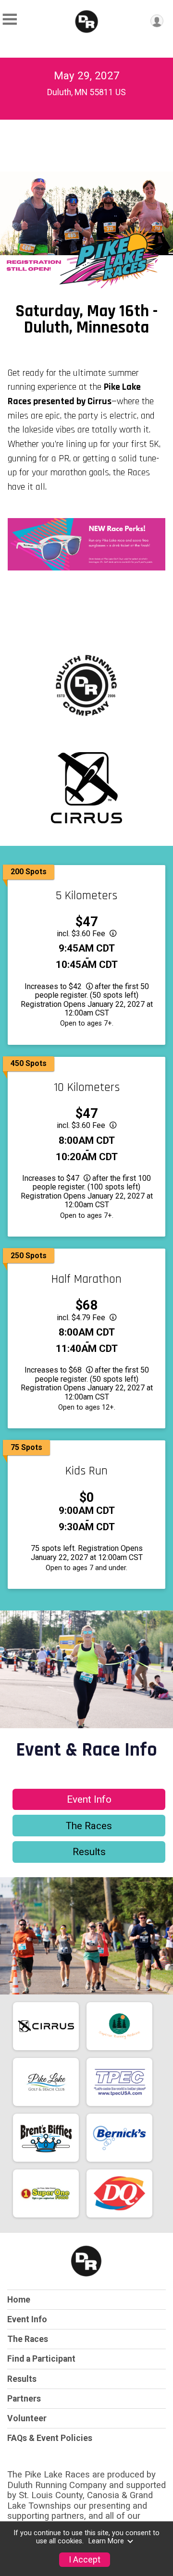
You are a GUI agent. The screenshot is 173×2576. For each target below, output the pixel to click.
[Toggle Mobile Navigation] (10, 19)
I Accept (85, 2560)
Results (89, 1852)
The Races (89, 1826)
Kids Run (86, 1471)
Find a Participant (41, 2359)
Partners (24, 2399)
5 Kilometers (86, 896)
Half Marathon (86, 1279)
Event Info (89, 1799)
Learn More (106, 2541)
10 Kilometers (87, 1088)
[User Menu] (157, 21)
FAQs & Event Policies (50, 2438)
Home (19, 2300)
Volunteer (27, 2418)
